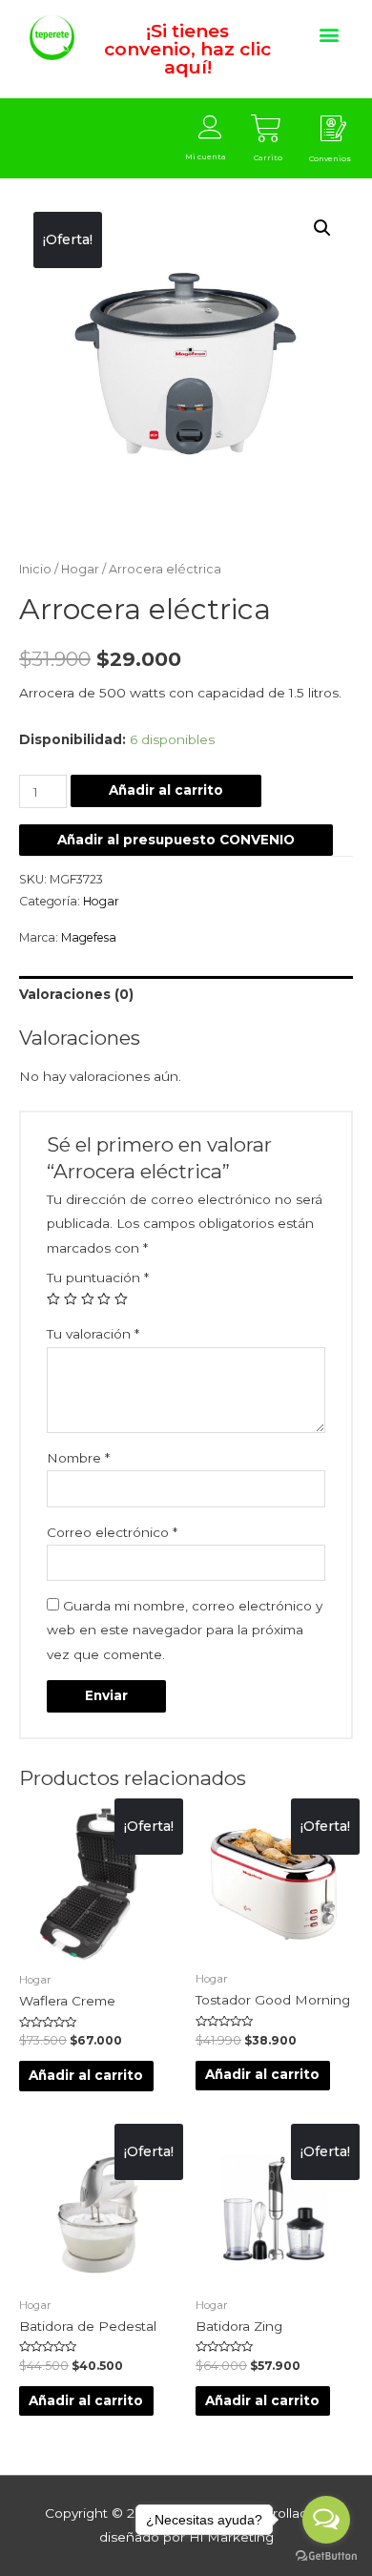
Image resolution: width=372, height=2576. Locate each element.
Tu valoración (93, 1334)
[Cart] (266, 129)
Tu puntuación (98, 1278)
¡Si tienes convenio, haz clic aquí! (187, 49)
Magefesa (89, 937)
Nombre (78, 1458)
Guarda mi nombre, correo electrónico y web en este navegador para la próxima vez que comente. (185, 1630)
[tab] (186, 995)
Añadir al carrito (166, 790)
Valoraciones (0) (76, 994)
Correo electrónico (112, 1532)
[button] (329, 34)
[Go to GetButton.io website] (326, 2556)
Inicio (35, 569)
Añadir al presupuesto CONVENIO (176, 840)
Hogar (80, 569)
